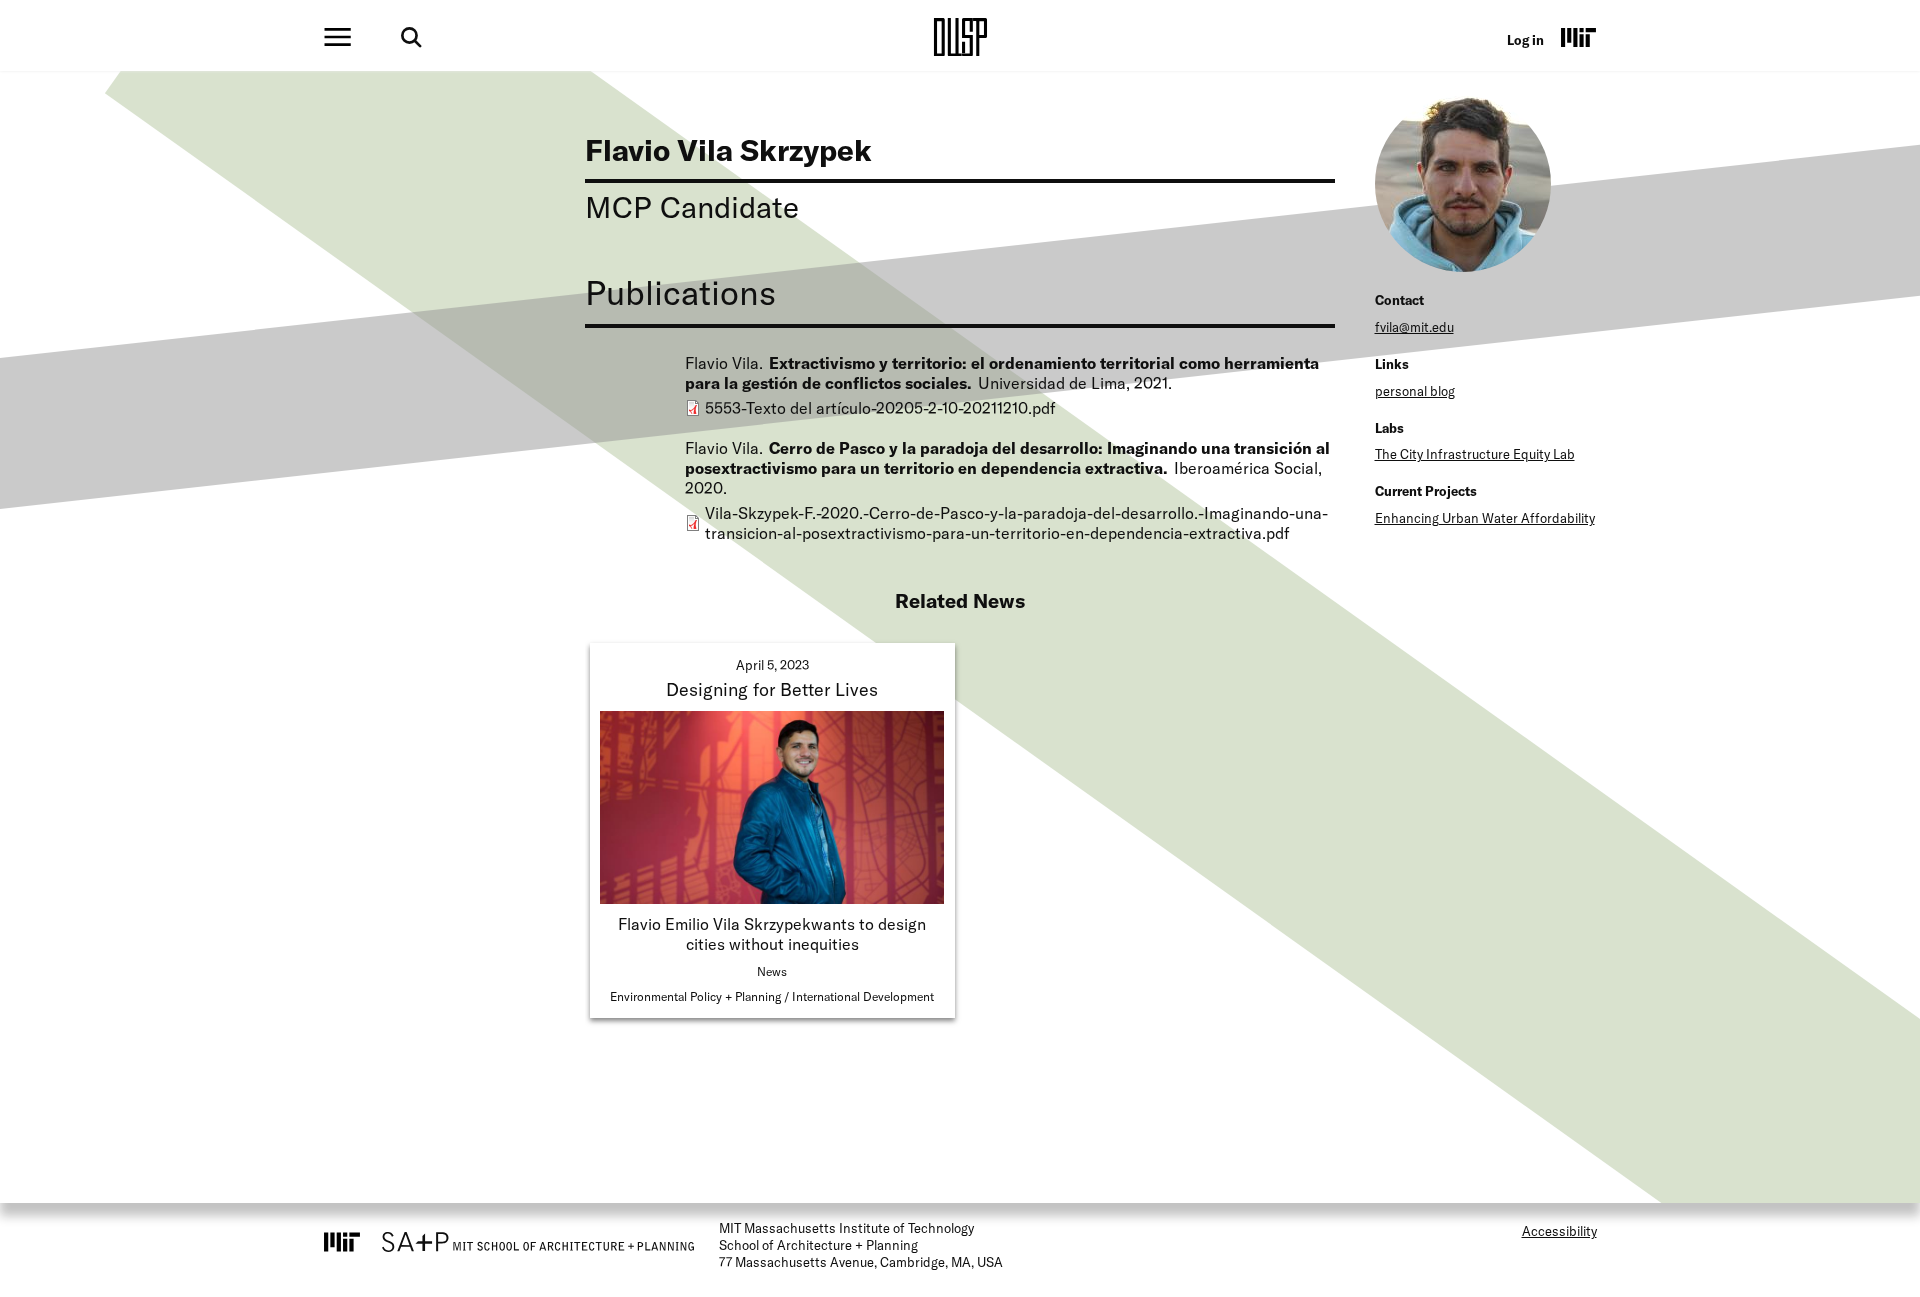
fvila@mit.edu (1414, 327)
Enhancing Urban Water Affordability (1485, 518)
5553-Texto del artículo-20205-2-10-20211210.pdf (880, 408)
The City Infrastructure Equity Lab (1475, 454)
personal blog (1415, 391)
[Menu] (337, 37)
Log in (1525, 40)
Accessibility (1559, 1231)
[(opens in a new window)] (1579, 37)
